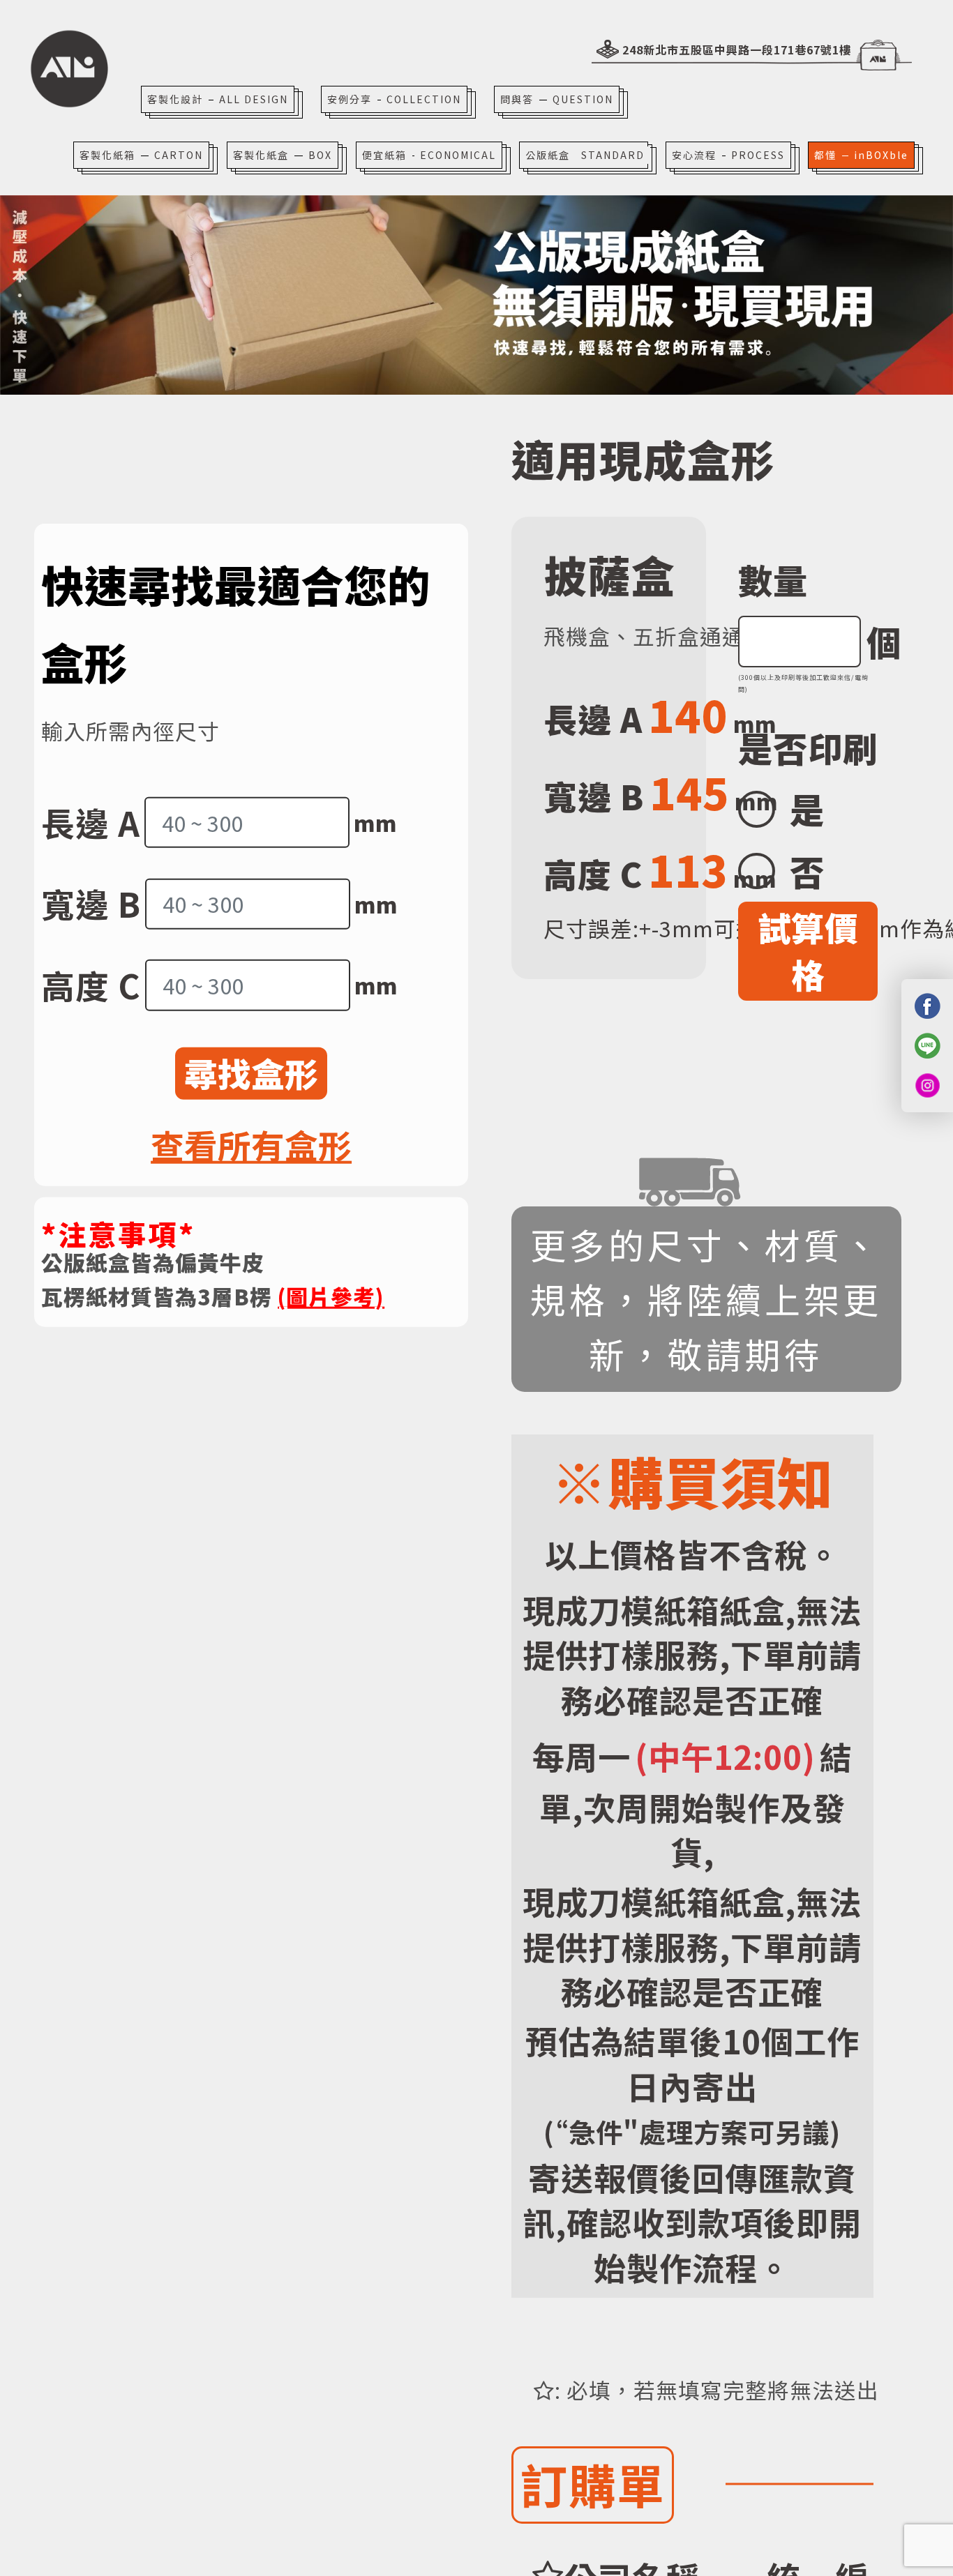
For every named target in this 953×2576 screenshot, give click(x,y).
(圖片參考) (331, 1296)
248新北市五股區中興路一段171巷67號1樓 (737, 50)
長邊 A (91, 822)
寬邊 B (91, 903)
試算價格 (808, 950)
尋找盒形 (251, 1073)
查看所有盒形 (251, 1145)
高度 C (91, 985)
